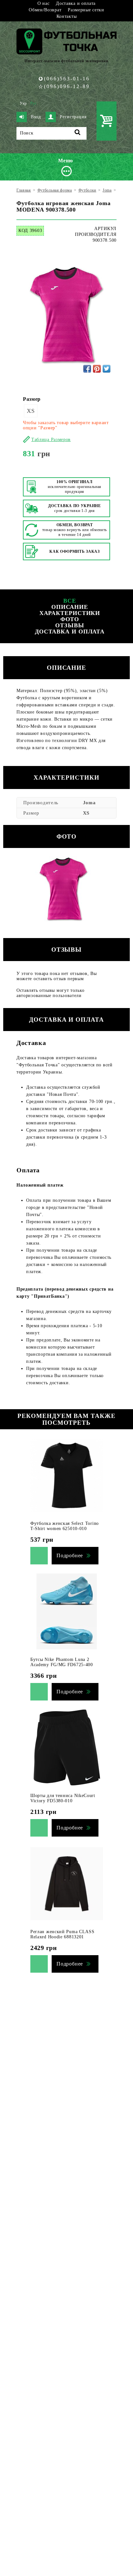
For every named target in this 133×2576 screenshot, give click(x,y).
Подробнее (70, 1555)
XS (31, 411)
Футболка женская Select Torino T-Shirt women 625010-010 (65, 1526)
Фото (70, 619)
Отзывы (70, 625)
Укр (23, 103)
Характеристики (70, 613)
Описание (70, 607)
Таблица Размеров (51, 440)
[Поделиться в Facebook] (87, 369)
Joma (89, 803)
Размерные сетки (86, 10)
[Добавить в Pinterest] (97, 369)
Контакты (67, 16)
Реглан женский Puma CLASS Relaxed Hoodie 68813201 (62, 1934)
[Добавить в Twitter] (107, 369)
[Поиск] (78, 133)
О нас (44, 3)
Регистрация (73, 117)
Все (70, 601)
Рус (34, 103)
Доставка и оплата (76, 3)
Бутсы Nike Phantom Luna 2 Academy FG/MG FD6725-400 (62, 1662)
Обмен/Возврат (45, 10)
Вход (36, 117)
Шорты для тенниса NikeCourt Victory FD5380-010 (63, 1798)
